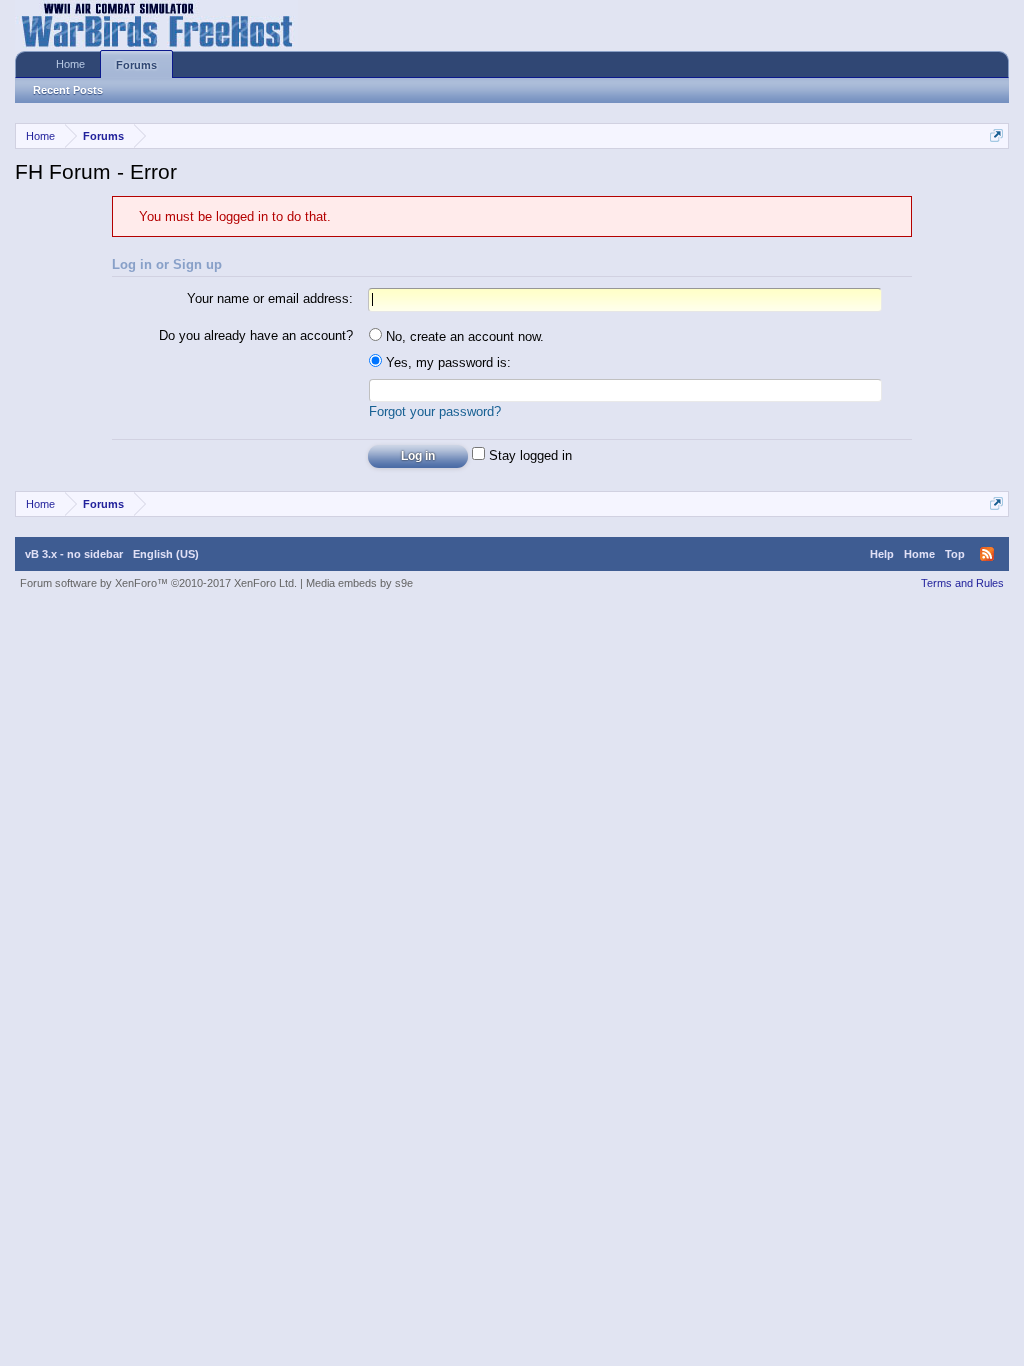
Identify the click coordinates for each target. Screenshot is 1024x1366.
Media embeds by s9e (359, 583)
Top (955, 554)
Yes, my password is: (446, 362)
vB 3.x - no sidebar (74, 554)
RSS (987, 554)
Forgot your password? (435, 411)
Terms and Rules (962, 583)
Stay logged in (528, 455)
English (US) (166, 554)
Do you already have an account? (256, 335)
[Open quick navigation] (996, 135)
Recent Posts (68, 90)
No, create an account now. (463, 336)
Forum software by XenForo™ (158, 583)
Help (882, 554)
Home (70, 64)
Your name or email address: (270, 298)
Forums (136, 65)
